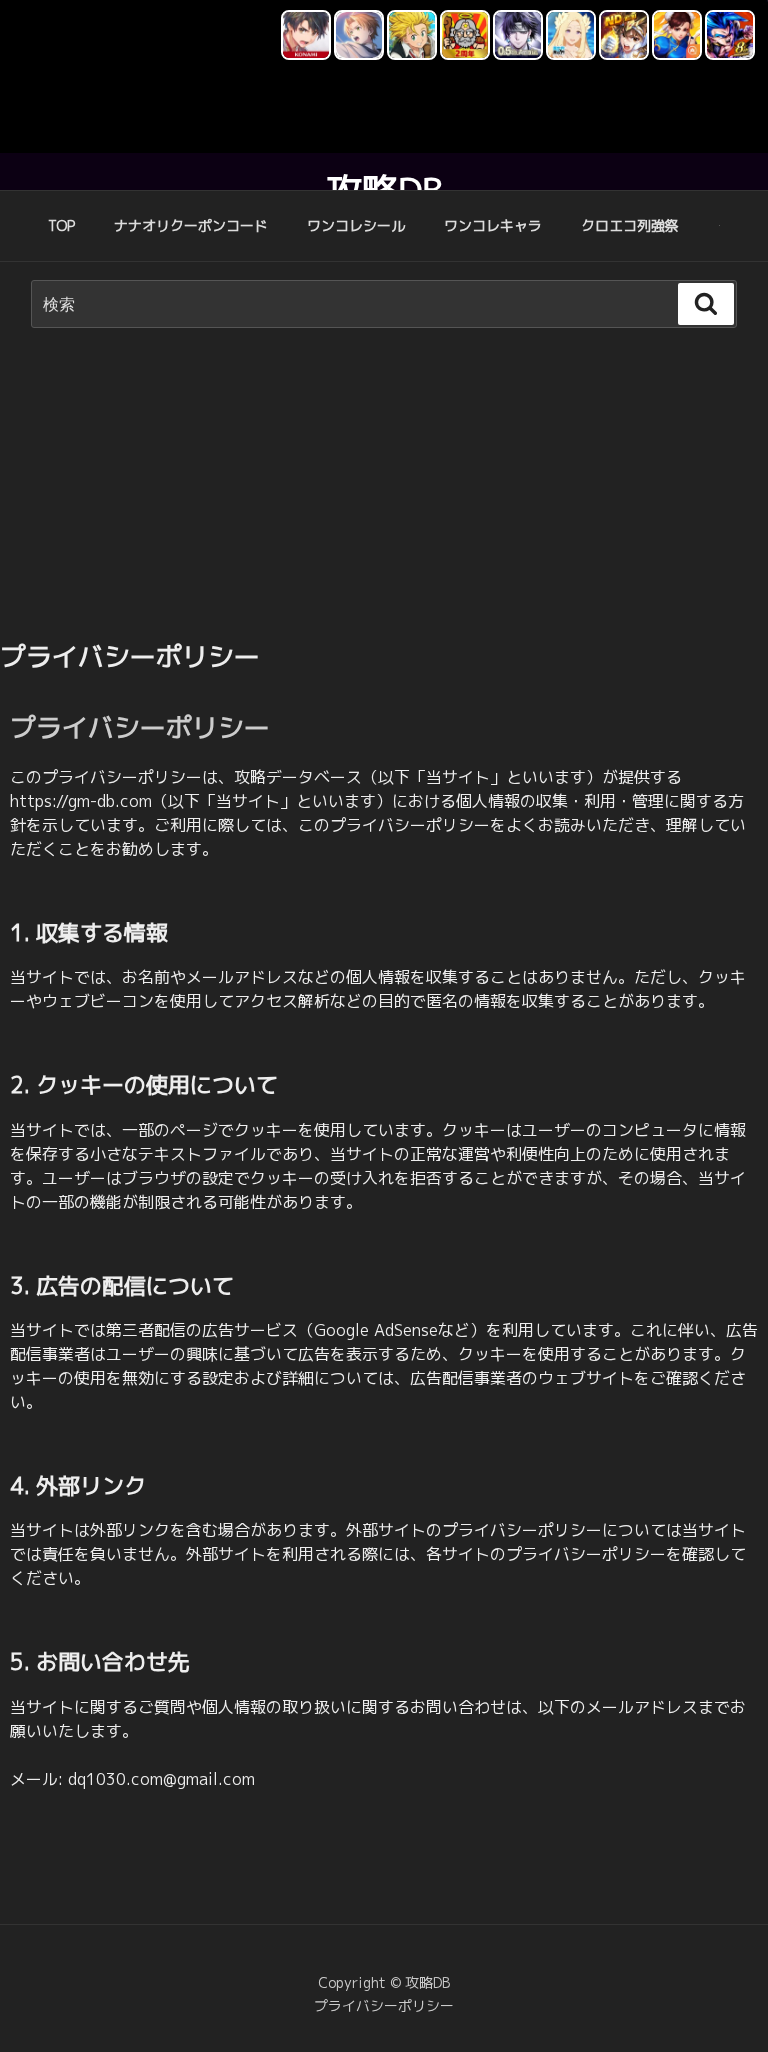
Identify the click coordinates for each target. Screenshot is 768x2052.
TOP (61, 225)
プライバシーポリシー (384, 2005)
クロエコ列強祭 (630, 225)
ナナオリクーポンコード (191, 225)
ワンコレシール (356, 225)
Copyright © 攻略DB (384, 1982)
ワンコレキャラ (493, 225)
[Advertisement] (384, 488)
